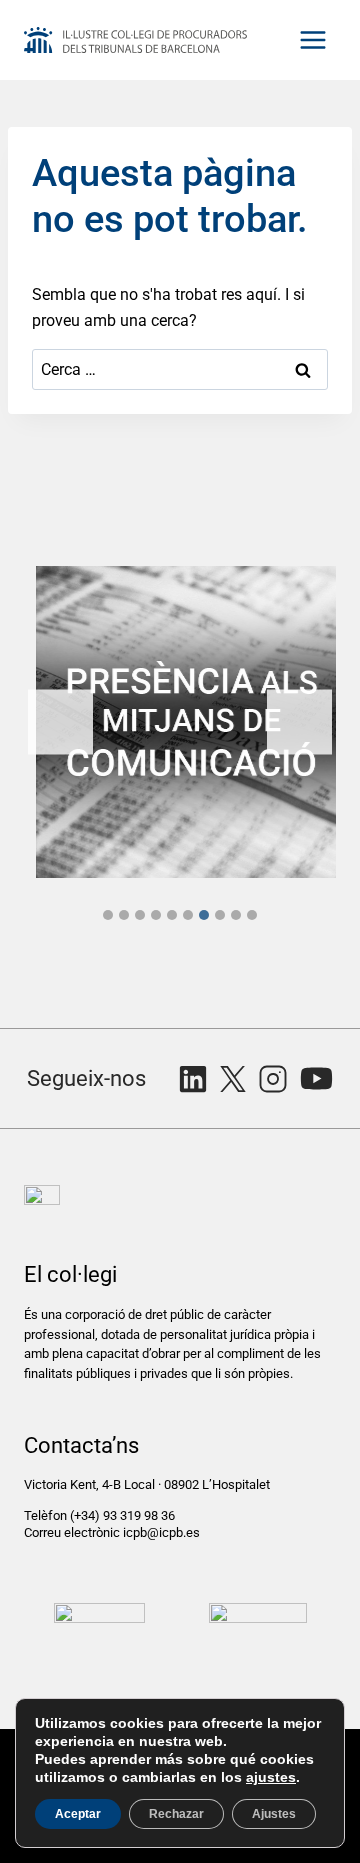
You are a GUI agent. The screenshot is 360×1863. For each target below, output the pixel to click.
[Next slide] (299, 722)
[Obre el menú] (312, 39)
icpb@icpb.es (161, 1532)
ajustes (271, 1777)
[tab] (108, 915)
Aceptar (78, 1814)
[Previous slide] (60, 722)
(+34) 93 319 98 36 (124, 1515)
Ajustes (274, 1814)
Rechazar (176, 1814)
